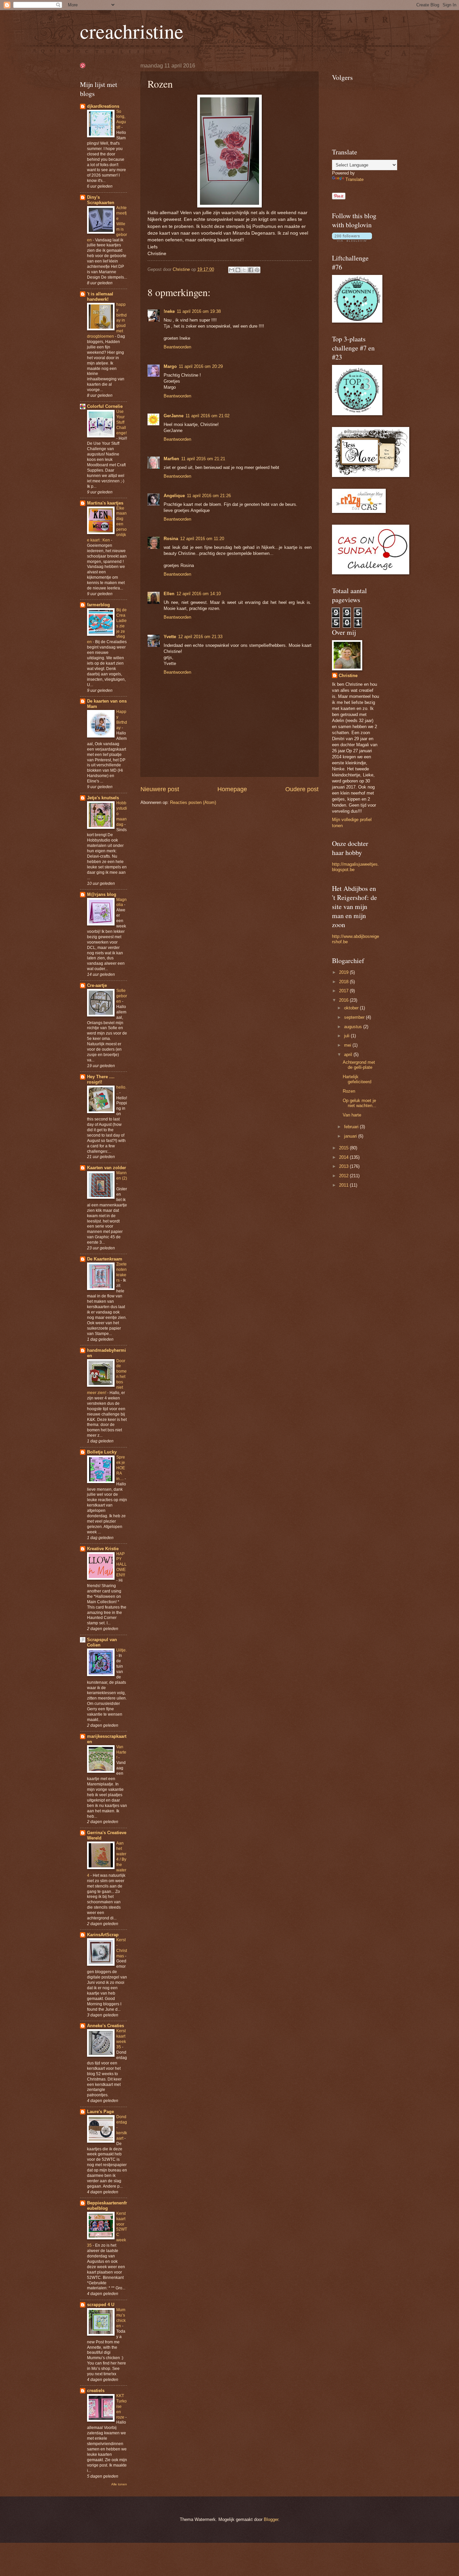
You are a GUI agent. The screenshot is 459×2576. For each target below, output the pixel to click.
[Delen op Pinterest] (257, 270)
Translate (354, 179)
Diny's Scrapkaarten (101, 200)
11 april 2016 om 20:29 (201, 366)
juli (347, 1036)
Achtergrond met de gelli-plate (359, 1065)
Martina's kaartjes (105, 503)
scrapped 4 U (101, 2305)
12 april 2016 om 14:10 (199, 594)
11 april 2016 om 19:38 (199, 311)
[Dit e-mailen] (232, 270)
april (349, 1055)
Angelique (174, 496)
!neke (169, 311)
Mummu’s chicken (121, 2318)
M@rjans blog (102, 894)
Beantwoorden (177, 347)
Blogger (271, 2519)
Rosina (171, 539)
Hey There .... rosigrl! (101, 1079)
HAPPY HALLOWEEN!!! (121, 1565)
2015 (344, 1148)
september (355, 1017)
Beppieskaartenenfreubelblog (107, 2206)
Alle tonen (119, 2484)
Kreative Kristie (103, 1549)
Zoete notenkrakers (121, 1272)
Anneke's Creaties (106, 2026)
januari (351, 1136)
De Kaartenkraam (105, 1259)
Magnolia (121, 902)
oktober (352, 1008)
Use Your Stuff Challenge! (121, 422)
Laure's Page (100, 2112)
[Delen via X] (244, 270)
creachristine (132, 31)
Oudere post (302, 789)
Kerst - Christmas (122, 1948)
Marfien (171, 459)
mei (348, 1045)
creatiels (96, 2391)
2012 (344, 1176)
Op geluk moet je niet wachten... (360, 1103)
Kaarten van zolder (107, 1168)
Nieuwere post (160, 789)
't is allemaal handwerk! (100, 297)
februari (352, 1127)
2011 (344, 1185)
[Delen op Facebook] (251, 270)
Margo (170, 366)
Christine (348, 676)
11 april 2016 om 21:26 (209, 496)
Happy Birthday (122, 720)
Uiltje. (121, 1650)
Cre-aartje (97, 985)
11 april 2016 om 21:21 (203, 459)
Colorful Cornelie (105, 406)
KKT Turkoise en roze (121, 2406)
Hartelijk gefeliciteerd (357, 1079)
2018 (344, 982)
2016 (344, 1000)
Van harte (352, 1115)
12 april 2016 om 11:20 (202, 539)
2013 (344, 1166)
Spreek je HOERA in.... (121, 1468)
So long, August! (121, 120)
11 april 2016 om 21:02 (207, 416)
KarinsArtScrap (103, 1935)
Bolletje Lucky (102, 1452)
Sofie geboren (122, 996)
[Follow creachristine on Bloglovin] (352, 240)
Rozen (349, 1091)
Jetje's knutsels (103, 798)
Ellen (169, 594)
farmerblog (98, 605)
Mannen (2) (122, 1176)
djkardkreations (103, 106)
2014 (344, 1157)
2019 (344, 972)
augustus (354, 1027)
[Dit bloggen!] (238, 270)
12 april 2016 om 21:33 (200, 637)
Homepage (232, 789)
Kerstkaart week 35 (121, 2039)
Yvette (170, 637)
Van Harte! (121, 1752)
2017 (344, 991)
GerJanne (174, 416)
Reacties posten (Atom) (193, 802)
